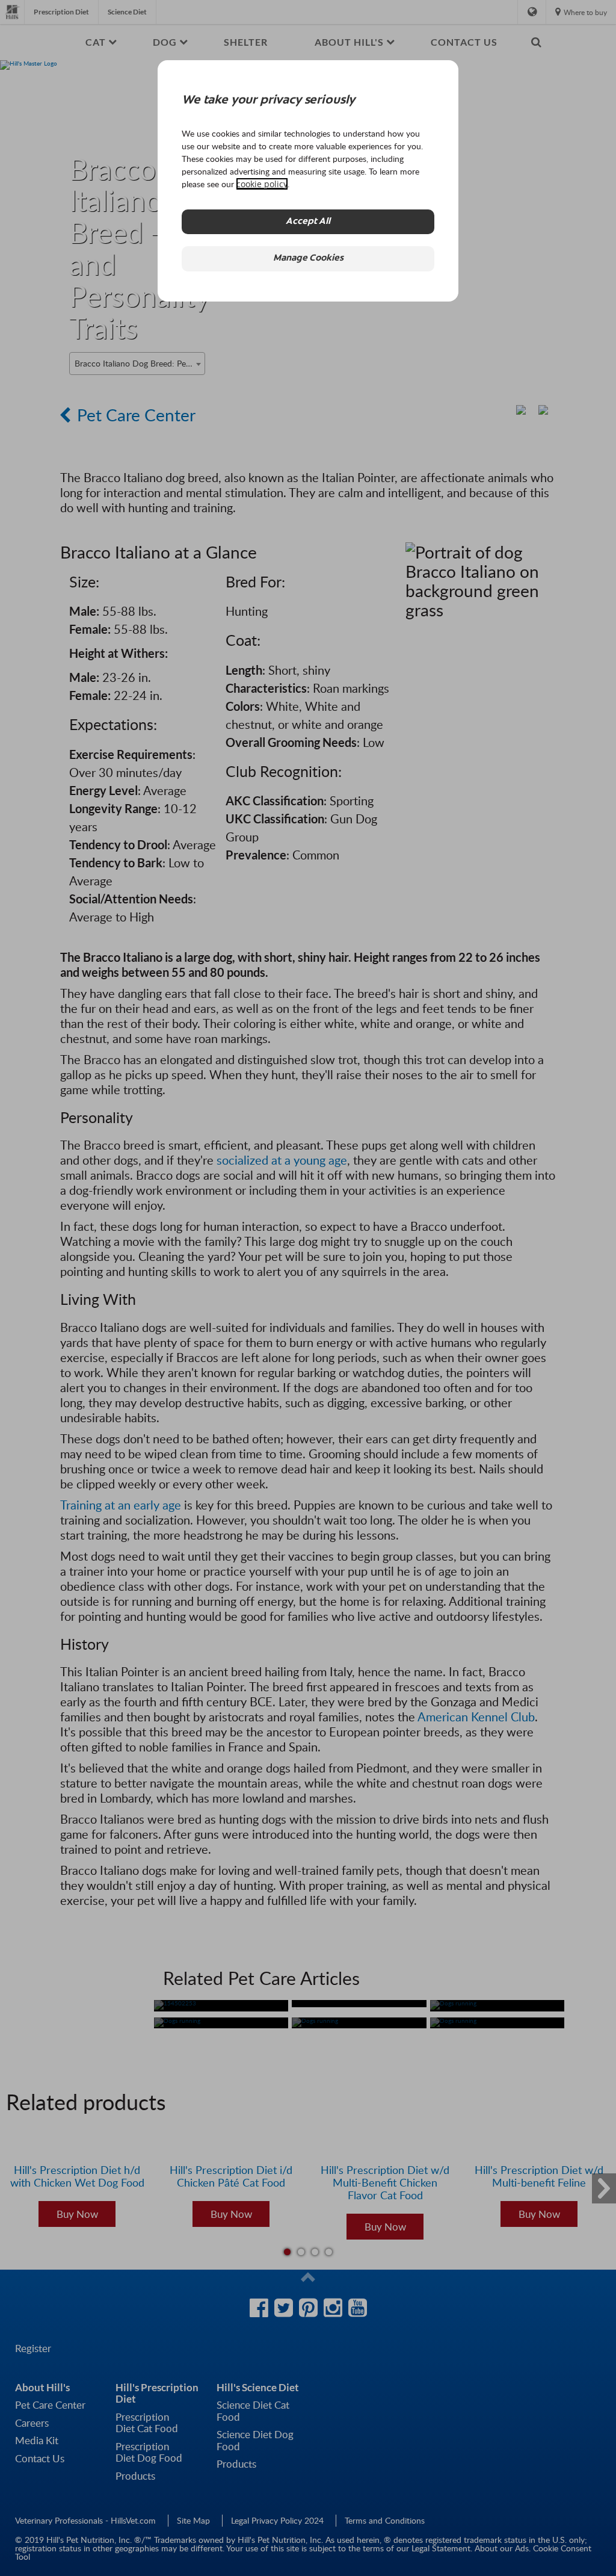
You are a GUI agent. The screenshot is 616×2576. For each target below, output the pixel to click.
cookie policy (262, 184)
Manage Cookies (308, 259)
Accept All (308, 222)
